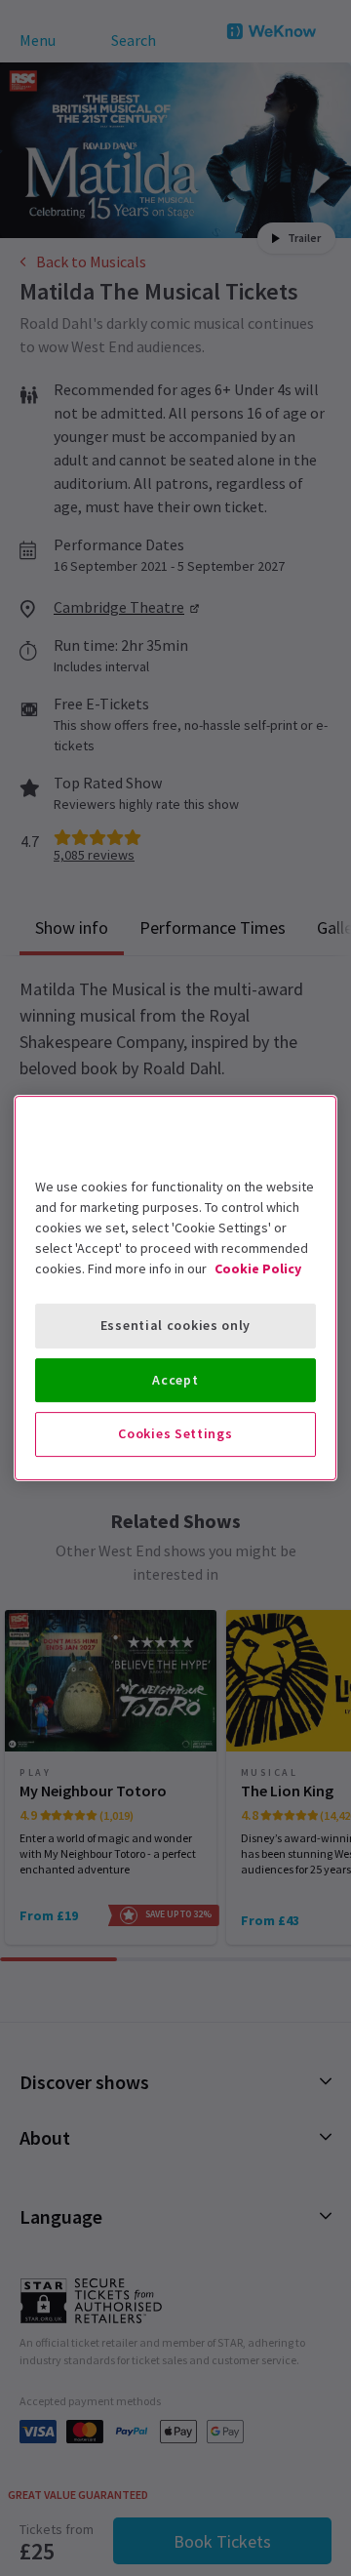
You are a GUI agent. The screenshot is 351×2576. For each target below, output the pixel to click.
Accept (175, 1380)
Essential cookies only (175, 1325)
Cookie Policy (258, 1268)
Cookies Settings (175, 1433)
